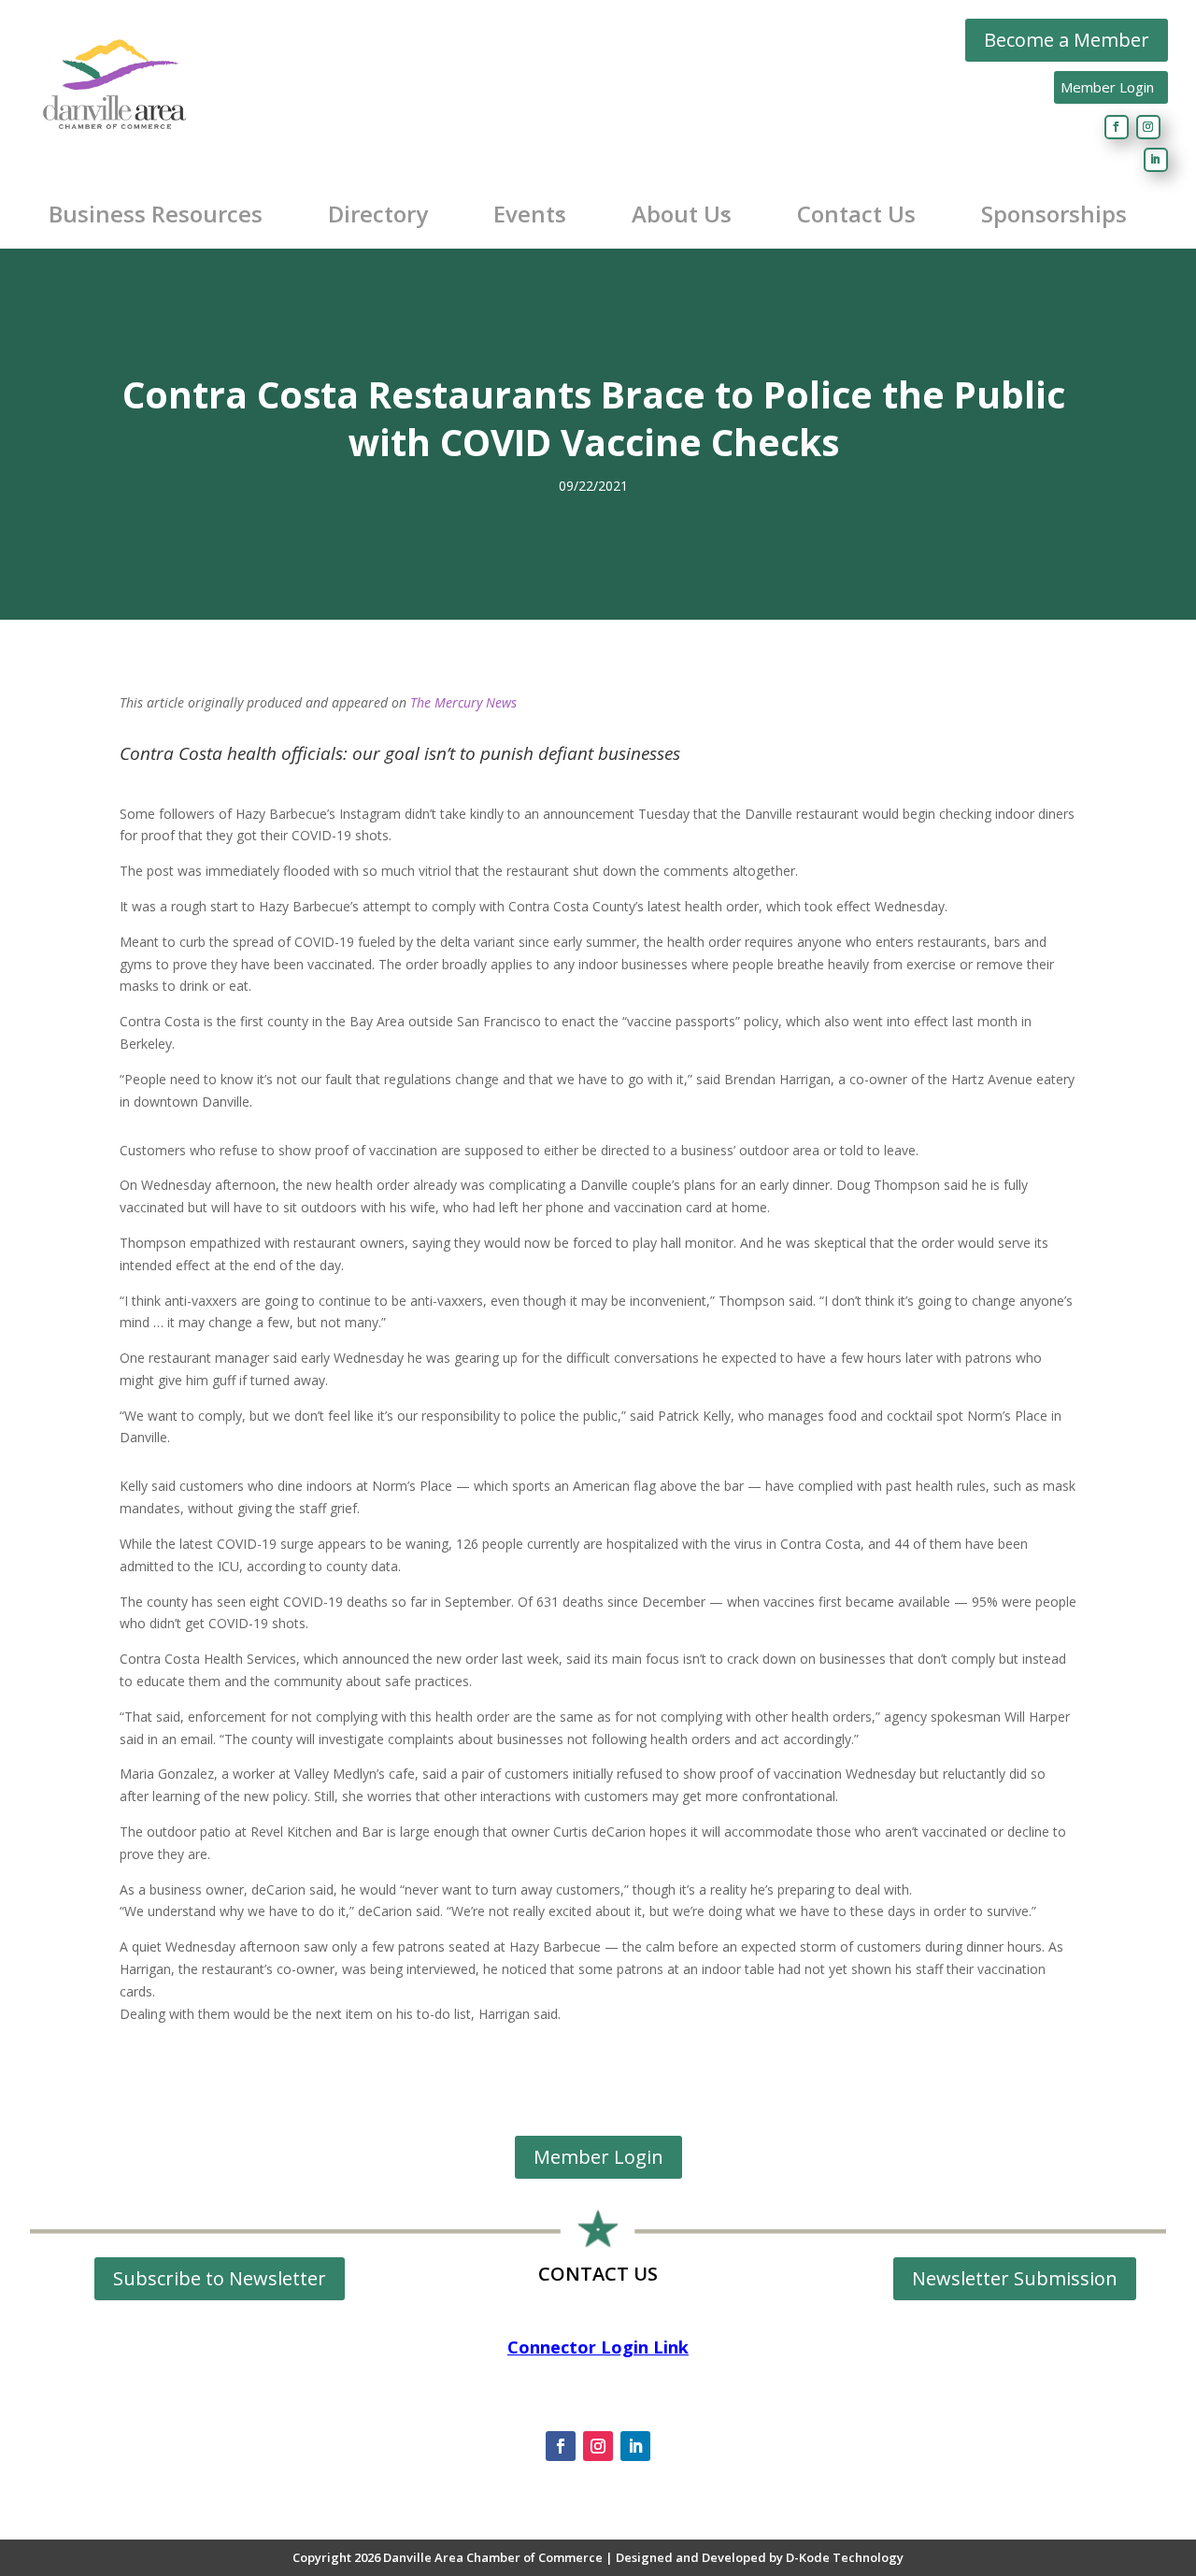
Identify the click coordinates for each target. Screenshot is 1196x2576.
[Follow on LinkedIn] (1156, 160)
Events (530, 214)
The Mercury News (463, 702)
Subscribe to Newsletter (220, 2278)
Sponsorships (1054, 214)
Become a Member (1067, 40)
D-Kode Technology (845, 2557)
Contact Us (856, 214)
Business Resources (156, 214)
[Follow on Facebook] (1117, 127)
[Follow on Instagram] (1148, 127)
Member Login (1107, 87)
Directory (378, 214)
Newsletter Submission (1015, 2278)
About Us (682, 214)
